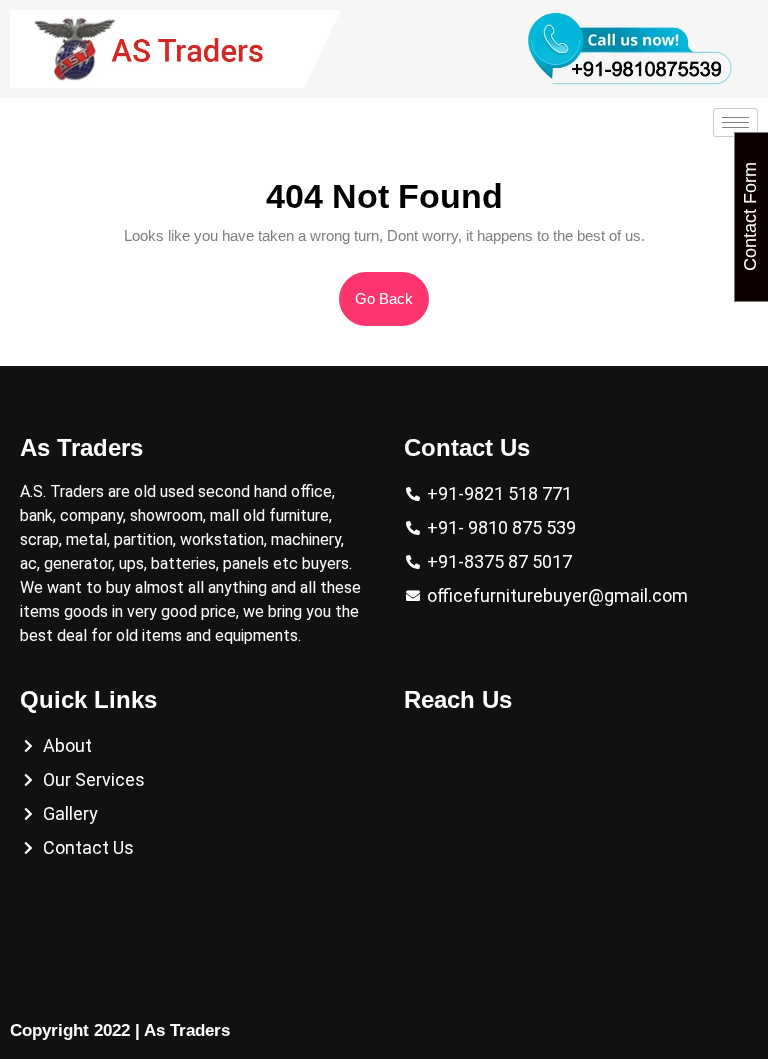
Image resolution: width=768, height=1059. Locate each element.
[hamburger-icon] (735, 122)
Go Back (392, 289)
